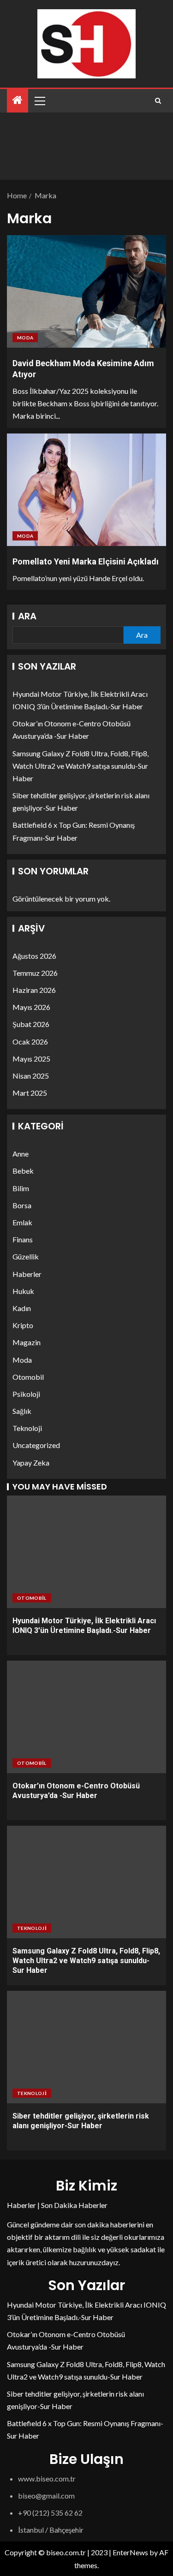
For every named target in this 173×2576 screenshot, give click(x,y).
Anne (21, 1154)
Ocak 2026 (30, 1042)
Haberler (27, 1274)
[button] (39, 101)
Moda (25, 338)
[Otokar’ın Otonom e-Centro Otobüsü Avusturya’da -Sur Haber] (86, 1717)
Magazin (27, 1342)
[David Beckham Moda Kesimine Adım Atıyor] (86, 291)
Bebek (23, 1171)
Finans (23, 1239)
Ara (27, 616)
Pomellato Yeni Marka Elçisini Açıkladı (86, 561)
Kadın (22, 1308)
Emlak (22, 1222)
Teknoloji (27, 1428)
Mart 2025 (30, 1093)
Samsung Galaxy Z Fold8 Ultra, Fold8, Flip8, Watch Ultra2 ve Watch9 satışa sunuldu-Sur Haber (81, 766)
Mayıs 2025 (31, 1059)
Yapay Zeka (31, 1463)
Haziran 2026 (34, 990)
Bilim (21, 1188)
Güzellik (26, 1256)
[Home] (18, 100)
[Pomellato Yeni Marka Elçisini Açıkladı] (86, 490)
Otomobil (28, 1377)
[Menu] (39, 101)
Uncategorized (36, 1445)
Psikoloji (26, 1394)
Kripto (23, 1325)
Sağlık (22, 1411)
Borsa (22, 1205)
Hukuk (23, 1291)
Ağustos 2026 (34, 956)
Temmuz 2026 (35, 973)
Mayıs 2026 (31, 1007)
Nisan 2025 (31, 1076)
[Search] (158, 101)
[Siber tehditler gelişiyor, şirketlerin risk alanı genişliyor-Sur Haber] (86, 2047)
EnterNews (130, 2552)
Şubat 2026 (31, 1024)
